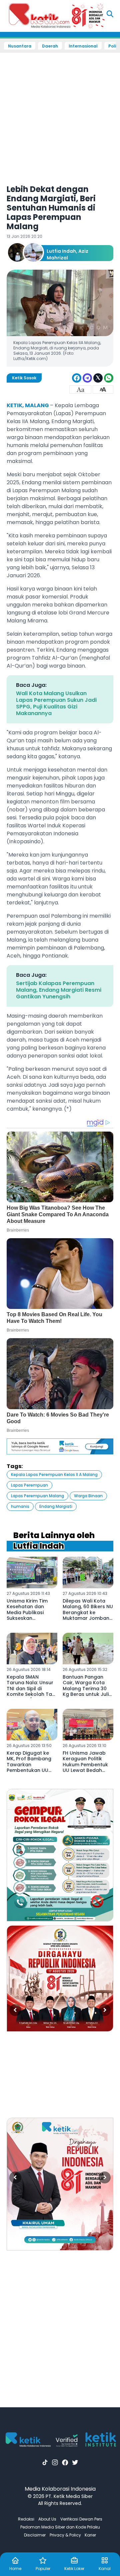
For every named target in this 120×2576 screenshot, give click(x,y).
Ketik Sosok (24, 378)
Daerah (50, 46)
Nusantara (20, 46)
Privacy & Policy (65, 2535)
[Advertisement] (60, 114)
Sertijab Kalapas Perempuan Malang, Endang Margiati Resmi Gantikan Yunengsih (59, 990)
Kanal (105, 2569)
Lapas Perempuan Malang (37, 1496)
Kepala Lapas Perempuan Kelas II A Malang (54, 1474)
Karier (90, 2535)
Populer (43, 2569)
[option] (60, 1855)
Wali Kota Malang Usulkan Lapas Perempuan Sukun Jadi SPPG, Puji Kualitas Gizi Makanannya (56, 703)
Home (15, 2569)
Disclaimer (35, 2535)
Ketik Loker (74, 2569)
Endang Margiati (56, 1506)
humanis (20, 1506)
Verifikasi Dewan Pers (81, 2519)
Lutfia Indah (61, 251)
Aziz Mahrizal (67, 254)
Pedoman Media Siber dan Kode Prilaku (60, 2527)
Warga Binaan (88, 1496)
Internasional (83, 46)
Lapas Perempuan (29, 1485)
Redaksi (26, 2519)
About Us (47, 2519)
